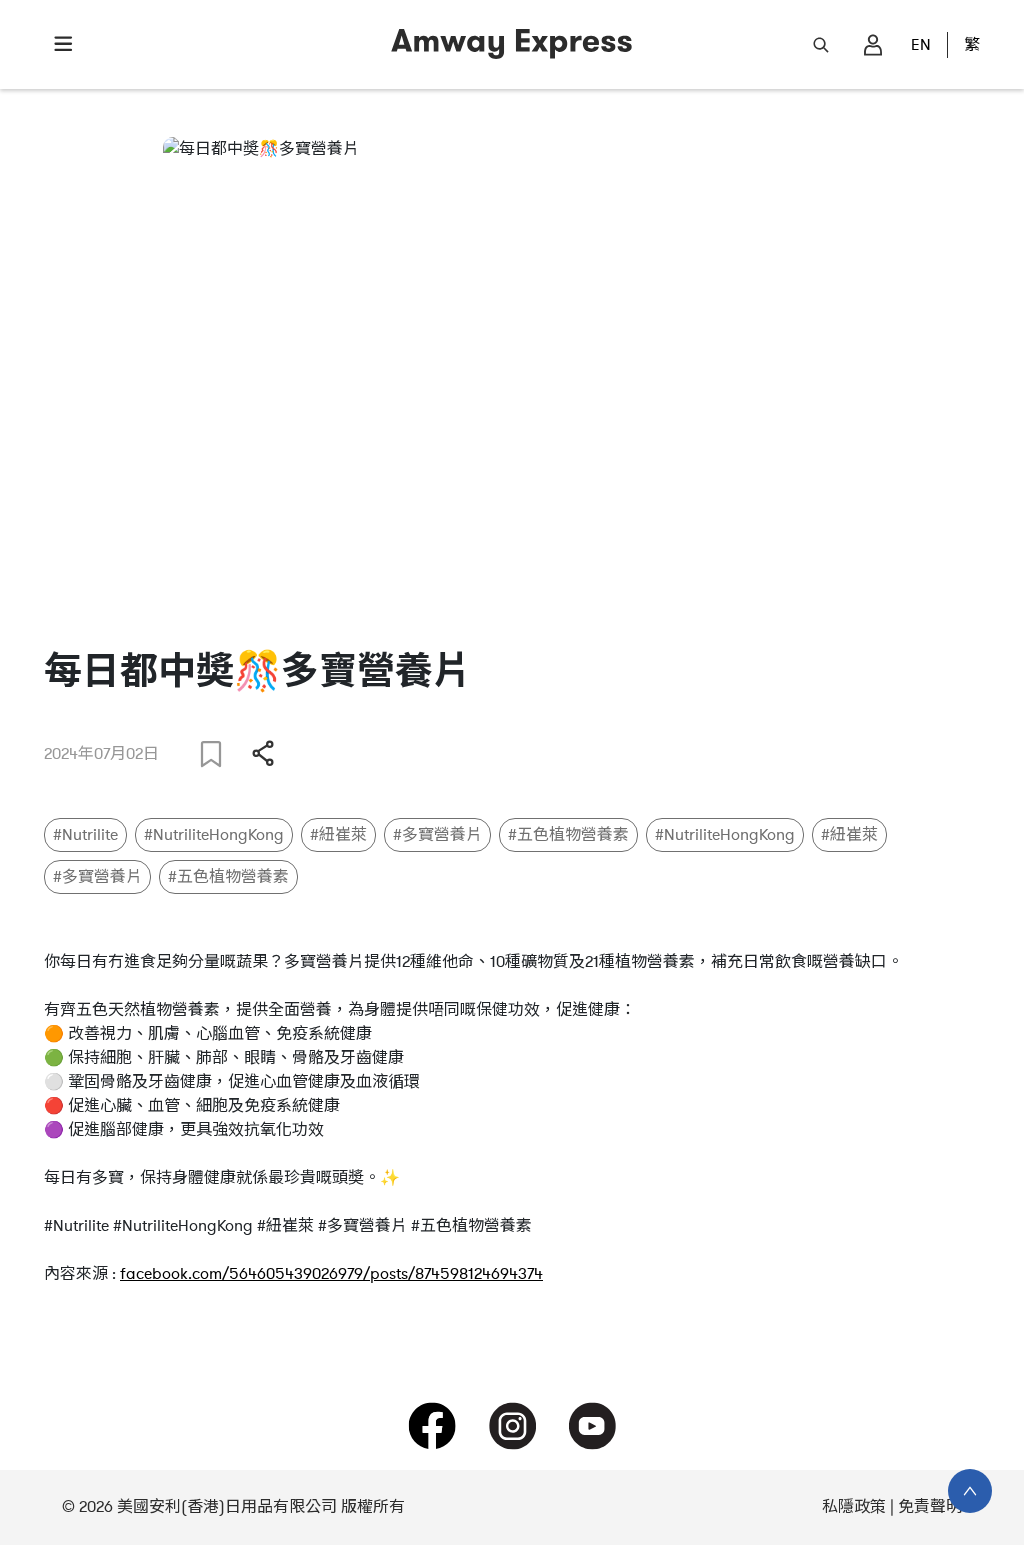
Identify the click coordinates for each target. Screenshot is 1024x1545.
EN (921, 45)
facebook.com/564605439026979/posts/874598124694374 (331, 1274)
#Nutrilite (85, 835)
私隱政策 (854, 1507)
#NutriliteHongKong (214, 835)
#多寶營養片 (437, 835)
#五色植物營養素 (568, 835)
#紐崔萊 (338, 835)
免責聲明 (930, 1507)
